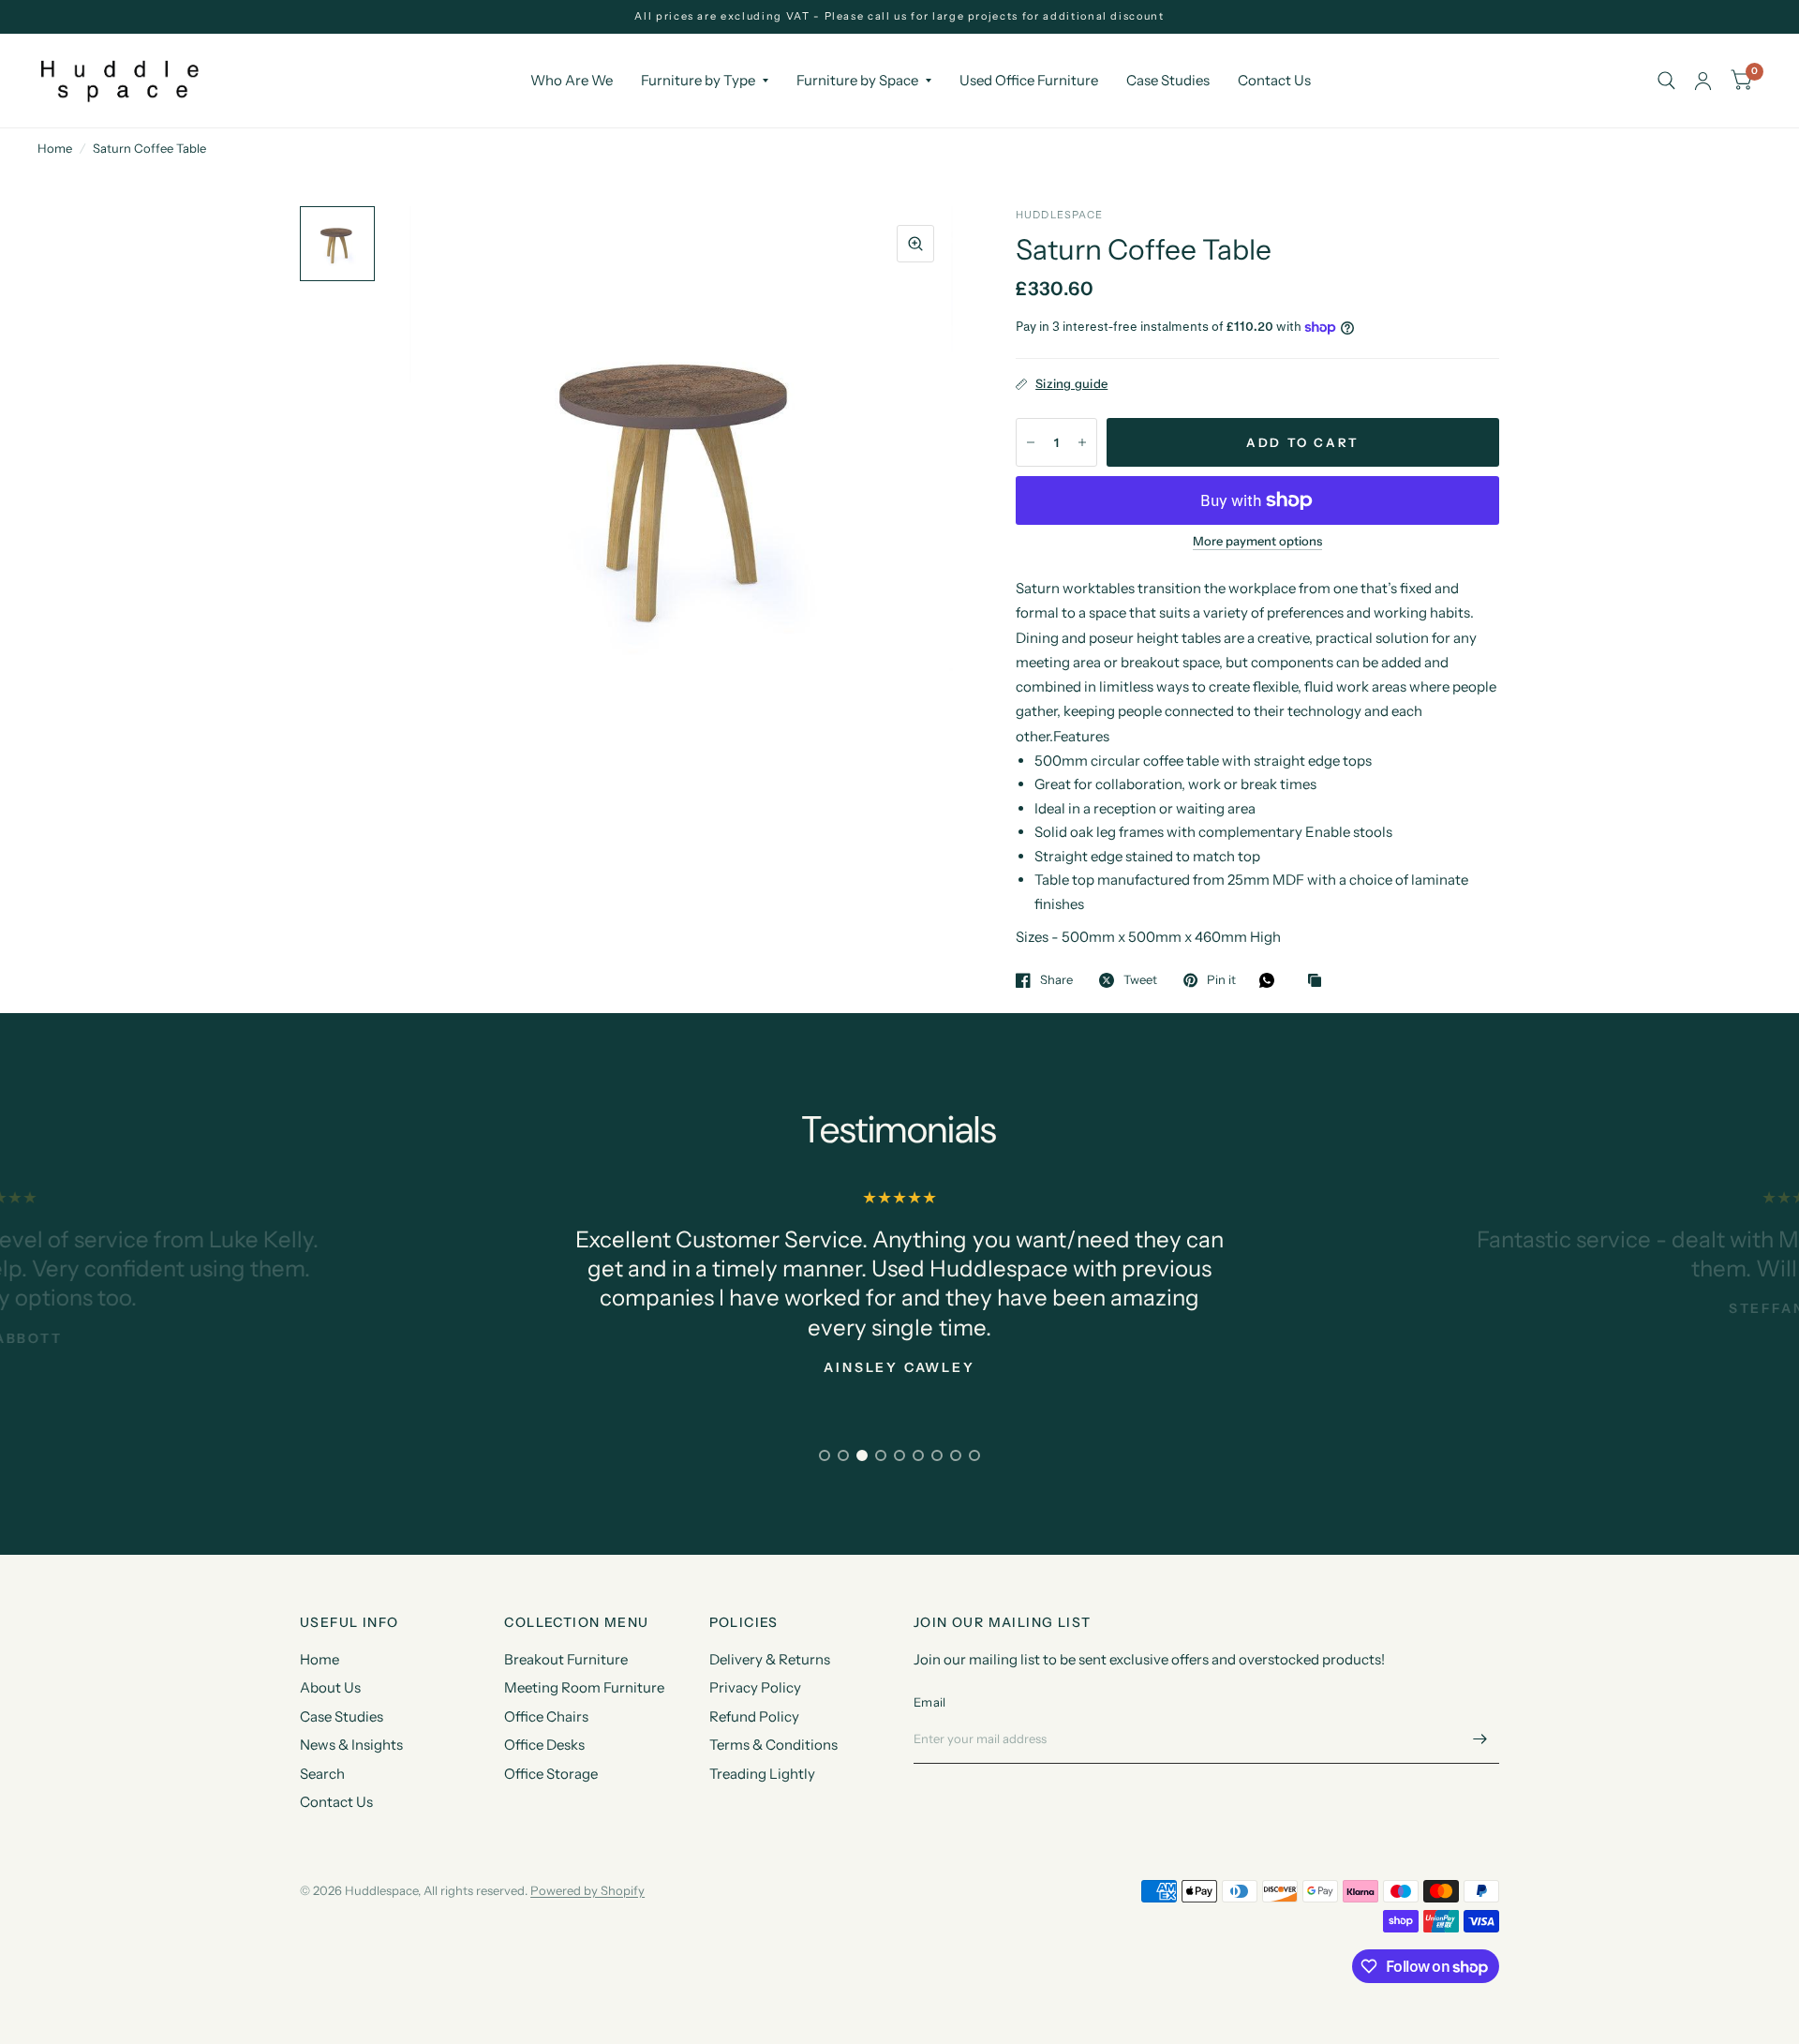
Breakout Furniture (566, 1659)
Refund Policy (754, 1716)
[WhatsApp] (1271, 980)
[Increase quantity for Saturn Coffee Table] (1082, 442)
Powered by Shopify (587, 1890)
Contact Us (1274, 80)
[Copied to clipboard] (1319, 981)
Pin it (1221, 980)
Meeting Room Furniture (584, 1687)
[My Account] (1703, 81)
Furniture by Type (698, 80)
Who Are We (572, 80)
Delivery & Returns (770, 1659)
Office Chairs (546, 1716)
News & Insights (351, 1745)
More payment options (1257, 541)
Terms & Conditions (773, 1745)
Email (929, 1702)
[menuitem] (572, 81)
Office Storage (551, 1774)
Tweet (1140, 980)
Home (55, 148)
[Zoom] (915, 244)
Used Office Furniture (1029, 80)
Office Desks (544, 1745)
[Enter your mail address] (1480, 1739)
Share (1056, 980)
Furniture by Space (857, 80)
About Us (330, 1687)
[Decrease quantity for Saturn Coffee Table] (1031, 442)
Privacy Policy (755, 1687)
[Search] (1666, 81)
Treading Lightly (762, 1774)
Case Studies (1168, 80)
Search (322, 1774)
